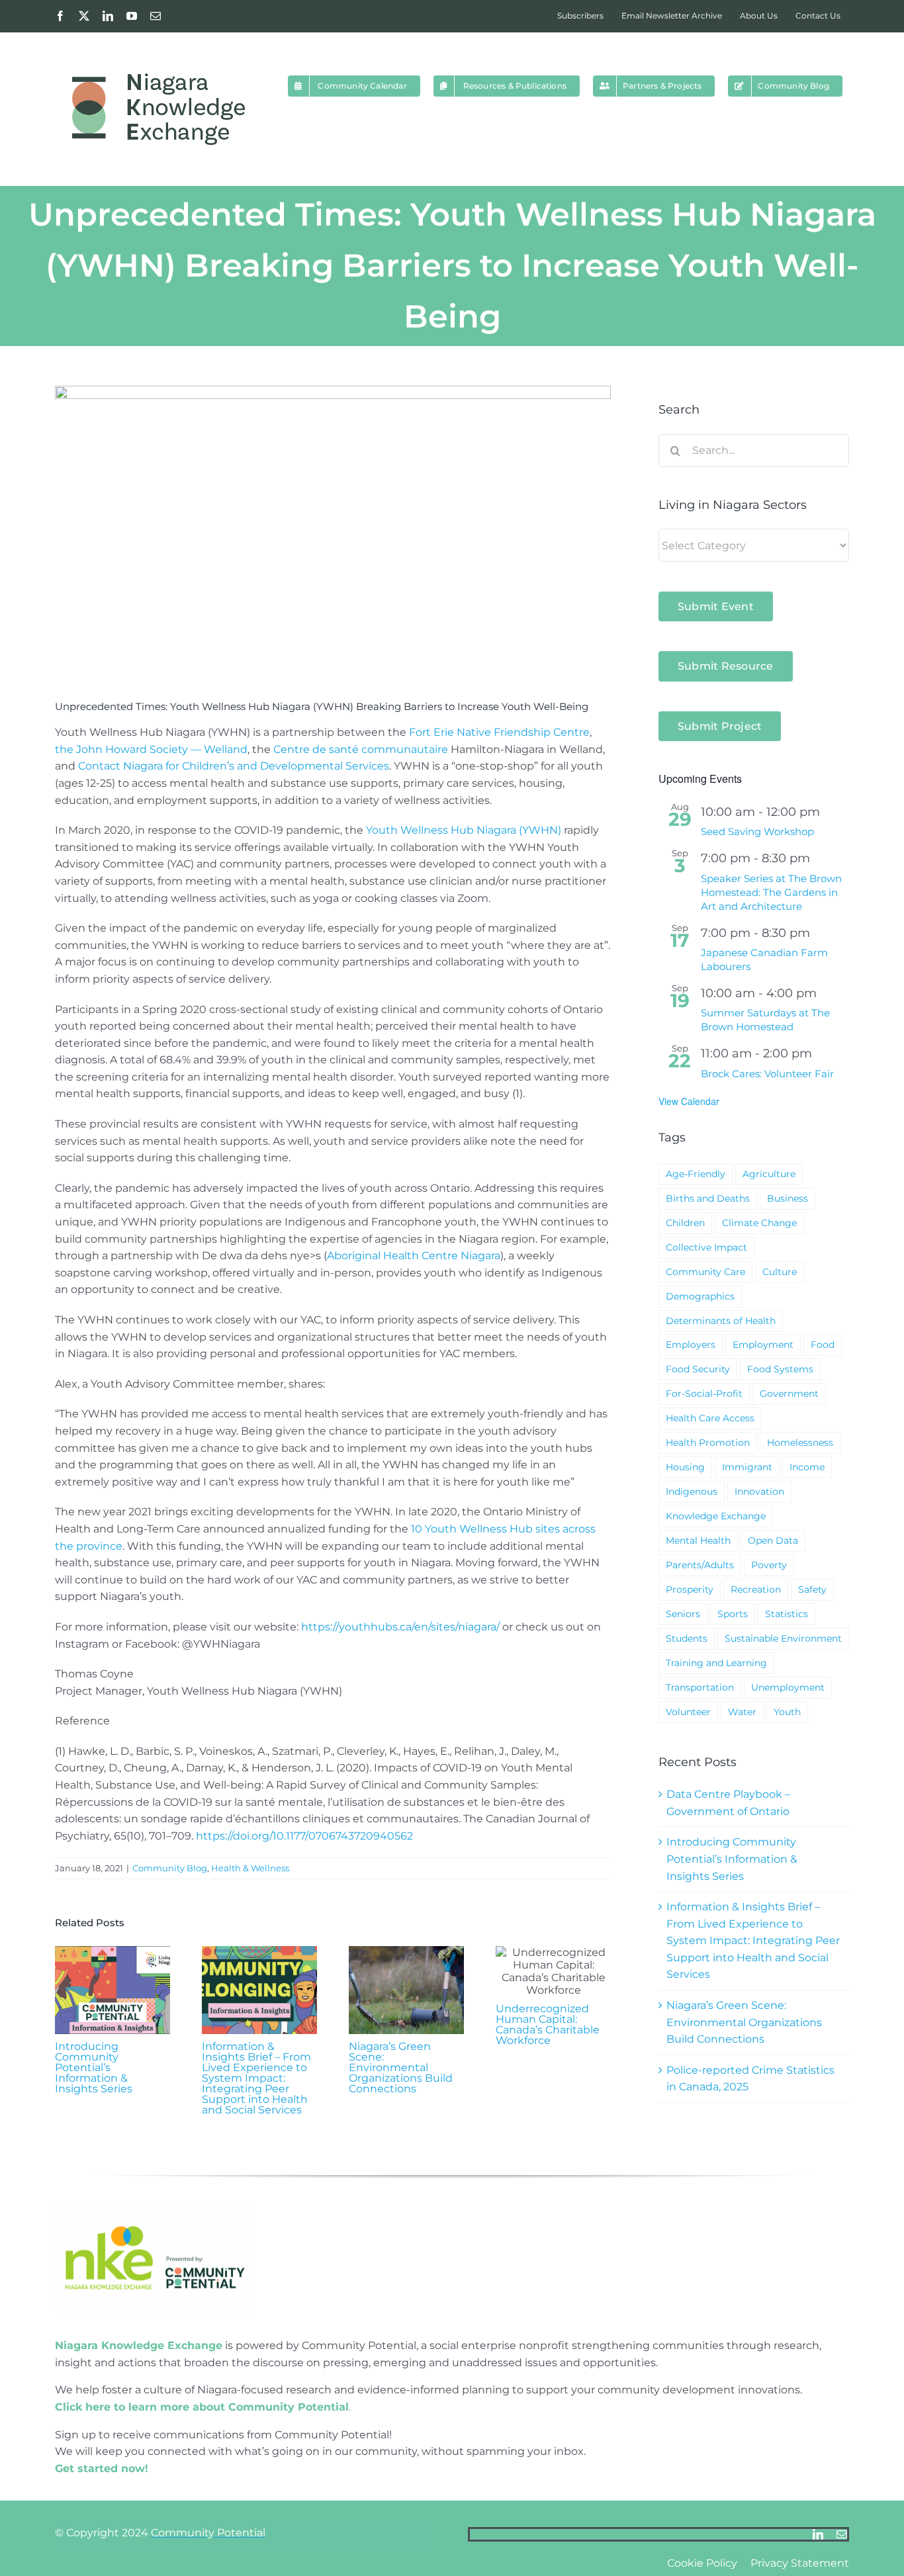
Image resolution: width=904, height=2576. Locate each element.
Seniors (683, 1614)
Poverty (769, 1565)
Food (823, 1345)
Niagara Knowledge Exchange (139, 2345)
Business (788, 1198)
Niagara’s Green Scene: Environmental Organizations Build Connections (401, 2067)
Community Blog (170, 1868)
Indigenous (692, 1491)
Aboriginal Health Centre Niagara (414, 1256)
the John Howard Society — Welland (151, 749)
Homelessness (800, 1443)
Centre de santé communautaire (361, 749)
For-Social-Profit (704, 1394)
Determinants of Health (721, 1321)
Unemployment (788, 1687)
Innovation (759, 1491)
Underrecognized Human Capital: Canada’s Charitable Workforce (548, 2024)
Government (789, 1394)
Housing (685, 1467)
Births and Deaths (708, 1198)
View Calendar (689, 1101)
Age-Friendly (696, 1174)
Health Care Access (710, 1418)
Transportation (700, 1687)
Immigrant (747, 1467)
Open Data (773, 1540)
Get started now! (102, 2468)
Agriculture (769, 1174)
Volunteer (688, 1712)
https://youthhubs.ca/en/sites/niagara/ (400, 1627)
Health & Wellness (250, 1868)
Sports (733, 1614)
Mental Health (698, 1540)
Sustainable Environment (783, 1638)
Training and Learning (716, 1663)
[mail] (842, 2534)
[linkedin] (818, 2534)
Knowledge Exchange (716, 1516)
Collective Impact (706, 1247)
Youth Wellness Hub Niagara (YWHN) (464, 830)
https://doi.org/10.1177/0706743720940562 (304, 1836)
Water (742, 1712)
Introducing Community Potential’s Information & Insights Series (94, 2067)
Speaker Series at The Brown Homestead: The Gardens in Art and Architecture (771, 892)
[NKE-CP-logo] (154, 2207)
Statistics (787, 1614)
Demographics (700, 1296)
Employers (691, 1345)
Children (685, 1223)
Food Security (698, 1369)
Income (807, 1467)
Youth (787, 1712)
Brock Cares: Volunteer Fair (767, 1074)
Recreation (756, 1589)
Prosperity (690, 1589)
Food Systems (780, 1369)
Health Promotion (708, 1443)
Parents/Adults (700, 1565)
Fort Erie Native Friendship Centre (499, 732)
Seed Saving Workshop (757, 831)
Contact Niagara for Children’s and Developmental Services (234, 766)
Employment (763, 1345)
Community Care (705, 1272)
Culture (780, 1272)
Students (687, 1638)
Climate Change (759, 1223)
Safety (812, 1589)
